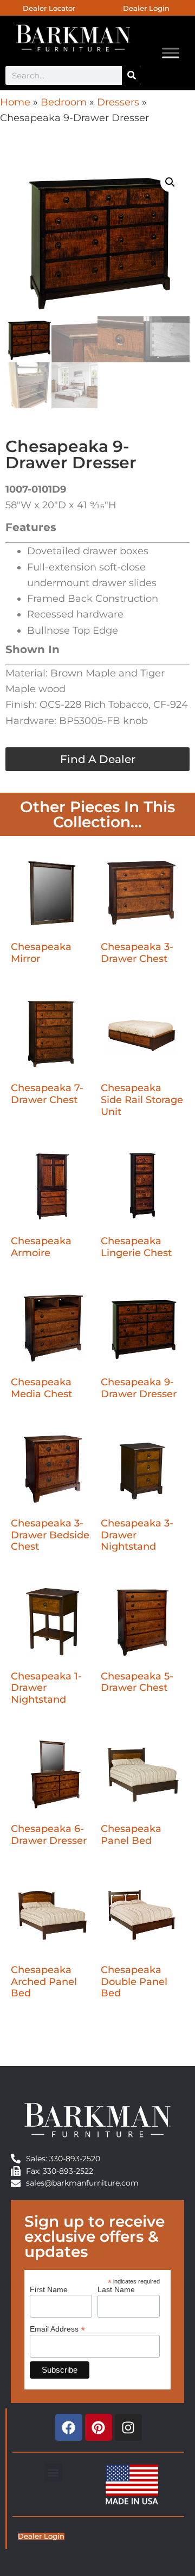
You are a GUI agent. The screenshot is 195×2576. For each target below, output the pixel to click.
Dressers (118, 102)
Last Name (116, 2289)
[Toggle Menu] (171, 53)
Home (15, 102)
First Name (49, 2289)
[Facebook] (69, 2427)
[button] (170, 182)
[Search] (131, 75)
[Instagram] (128, 2427)
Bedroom (64, 102)
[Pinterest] (99, 2427)
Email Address (57, 2329)
